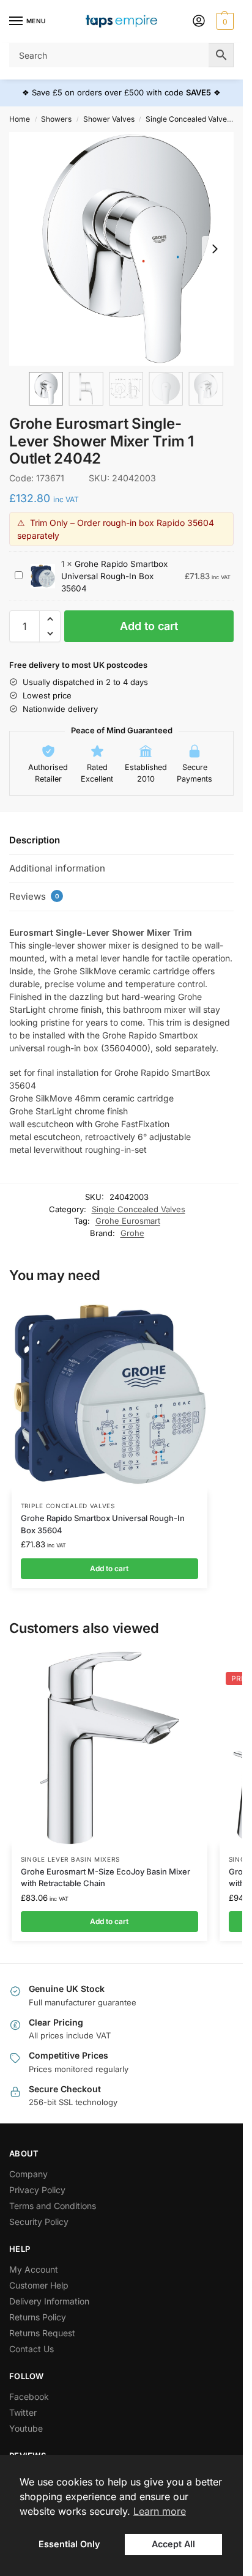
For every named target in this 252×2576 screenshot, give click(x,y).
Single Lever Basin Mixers (70, 1859)
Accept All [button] (173, 2544)
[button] (224, 21)
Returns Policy (38, 2317)
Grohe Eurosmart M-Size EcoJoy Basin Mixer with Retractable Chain (106, 1878)
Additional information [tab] (57, 868)
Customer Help (39, 2285)
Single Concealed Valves (188, 119)
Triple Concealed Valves (68, 1506)
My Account (34, 2269)
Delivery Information (49, 2301)
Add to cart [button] (109, 1568)
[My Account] (199, 22)
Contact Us (31, 2349)
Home (20, 119)
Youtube (26, 2428)
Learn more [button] (160, 2511)
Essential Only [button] (69, 2544)
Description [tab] (35, 840)
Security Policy (39, 2222)
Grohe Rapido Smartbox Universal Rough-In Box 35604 (114, 576)
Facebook (29, 2396)
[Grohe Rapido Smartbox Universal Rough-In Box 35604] (109, 1394)
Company (28, 2174)
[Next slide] (215, 249)
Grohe (132, 1233)
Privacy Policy (37, 2190)
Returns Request (42, 2333)
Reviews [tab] (34, 896)
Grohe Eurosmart (128, 1221)
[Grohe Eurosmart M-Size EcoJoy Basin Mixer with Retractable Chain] (109, 1748)
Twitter (23, 2412)
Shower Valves (109, 119)
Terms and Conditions (53, 2206)
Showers (56, 119)
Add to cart (149, 626)
